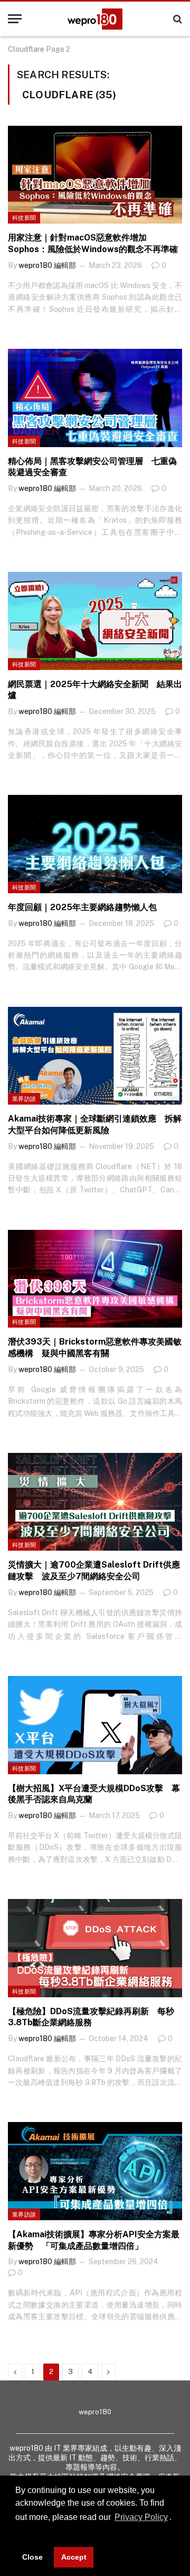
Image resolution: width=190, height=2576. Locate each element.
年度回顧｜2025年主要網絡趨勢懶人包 (82, 907)
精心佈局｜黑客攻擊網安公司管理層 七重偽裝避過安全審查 (92, 467)
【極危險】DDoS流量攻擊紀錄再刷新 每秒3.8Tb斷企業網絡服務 (91, 2017)
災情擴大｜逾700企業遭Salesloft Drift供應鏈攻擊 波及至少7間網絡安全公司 (94, 1570)
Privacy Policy (141, 2517)
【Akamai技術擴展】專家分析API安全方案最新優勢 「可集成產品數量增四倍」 (94, 2240)
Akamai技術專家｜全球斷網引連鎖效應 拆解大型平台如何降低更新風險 (95, 1124)
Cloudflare (26, 49)
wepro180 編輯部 (47, 265)
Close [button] (32, 2557)
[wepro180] (95, 19)
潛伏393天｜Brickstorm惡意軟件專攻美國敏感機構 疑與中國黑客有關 (95, 1347)
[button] (17, 2533)
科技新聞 (24, 218)
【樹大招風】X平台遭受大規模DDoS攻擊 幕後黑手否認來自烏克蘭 (94, 1794)
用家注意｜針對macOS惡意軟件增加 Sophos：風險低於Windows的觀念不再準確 (93, 243)
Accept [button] (74, 2557)
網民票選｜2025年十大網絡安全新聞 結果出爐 (95, 690)
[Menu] (15, 19)
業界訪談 (24, 1099)
